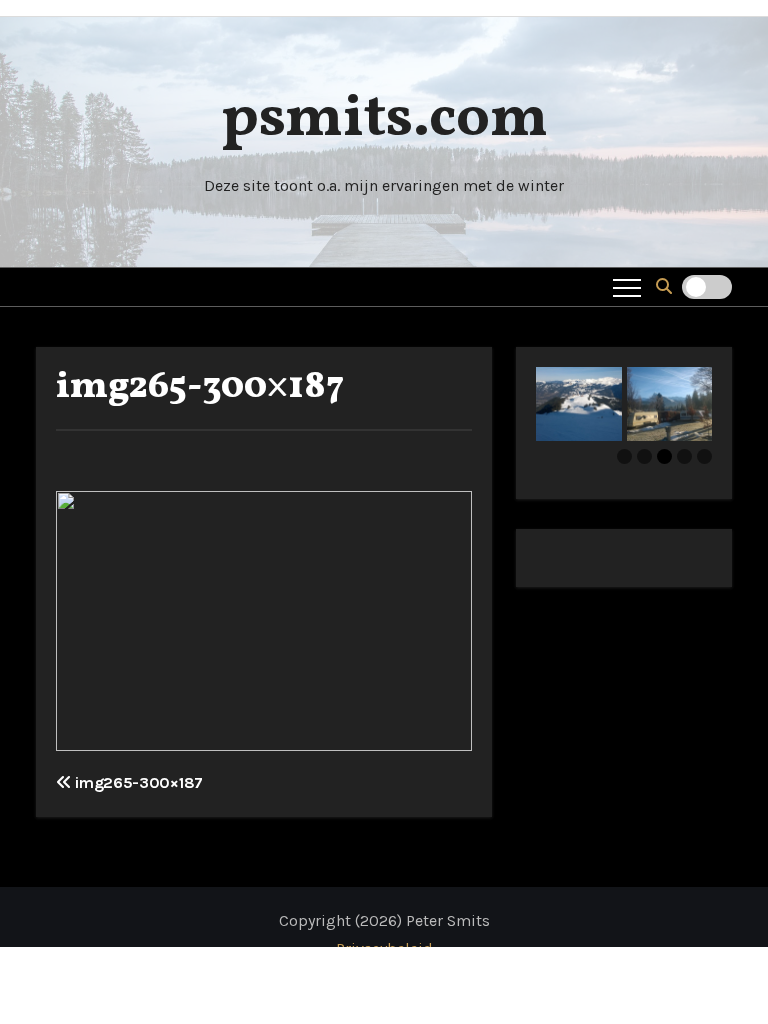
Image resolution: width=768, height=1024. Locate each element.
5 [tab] (704, 456)
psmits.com (384, 119)
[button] (664, 286)
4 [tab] (684, 456)
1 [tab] (624, 456)
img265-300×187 (200, 387)
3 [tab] (664, 456)
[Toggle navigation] (627, 287)
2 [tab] (644, 456)
